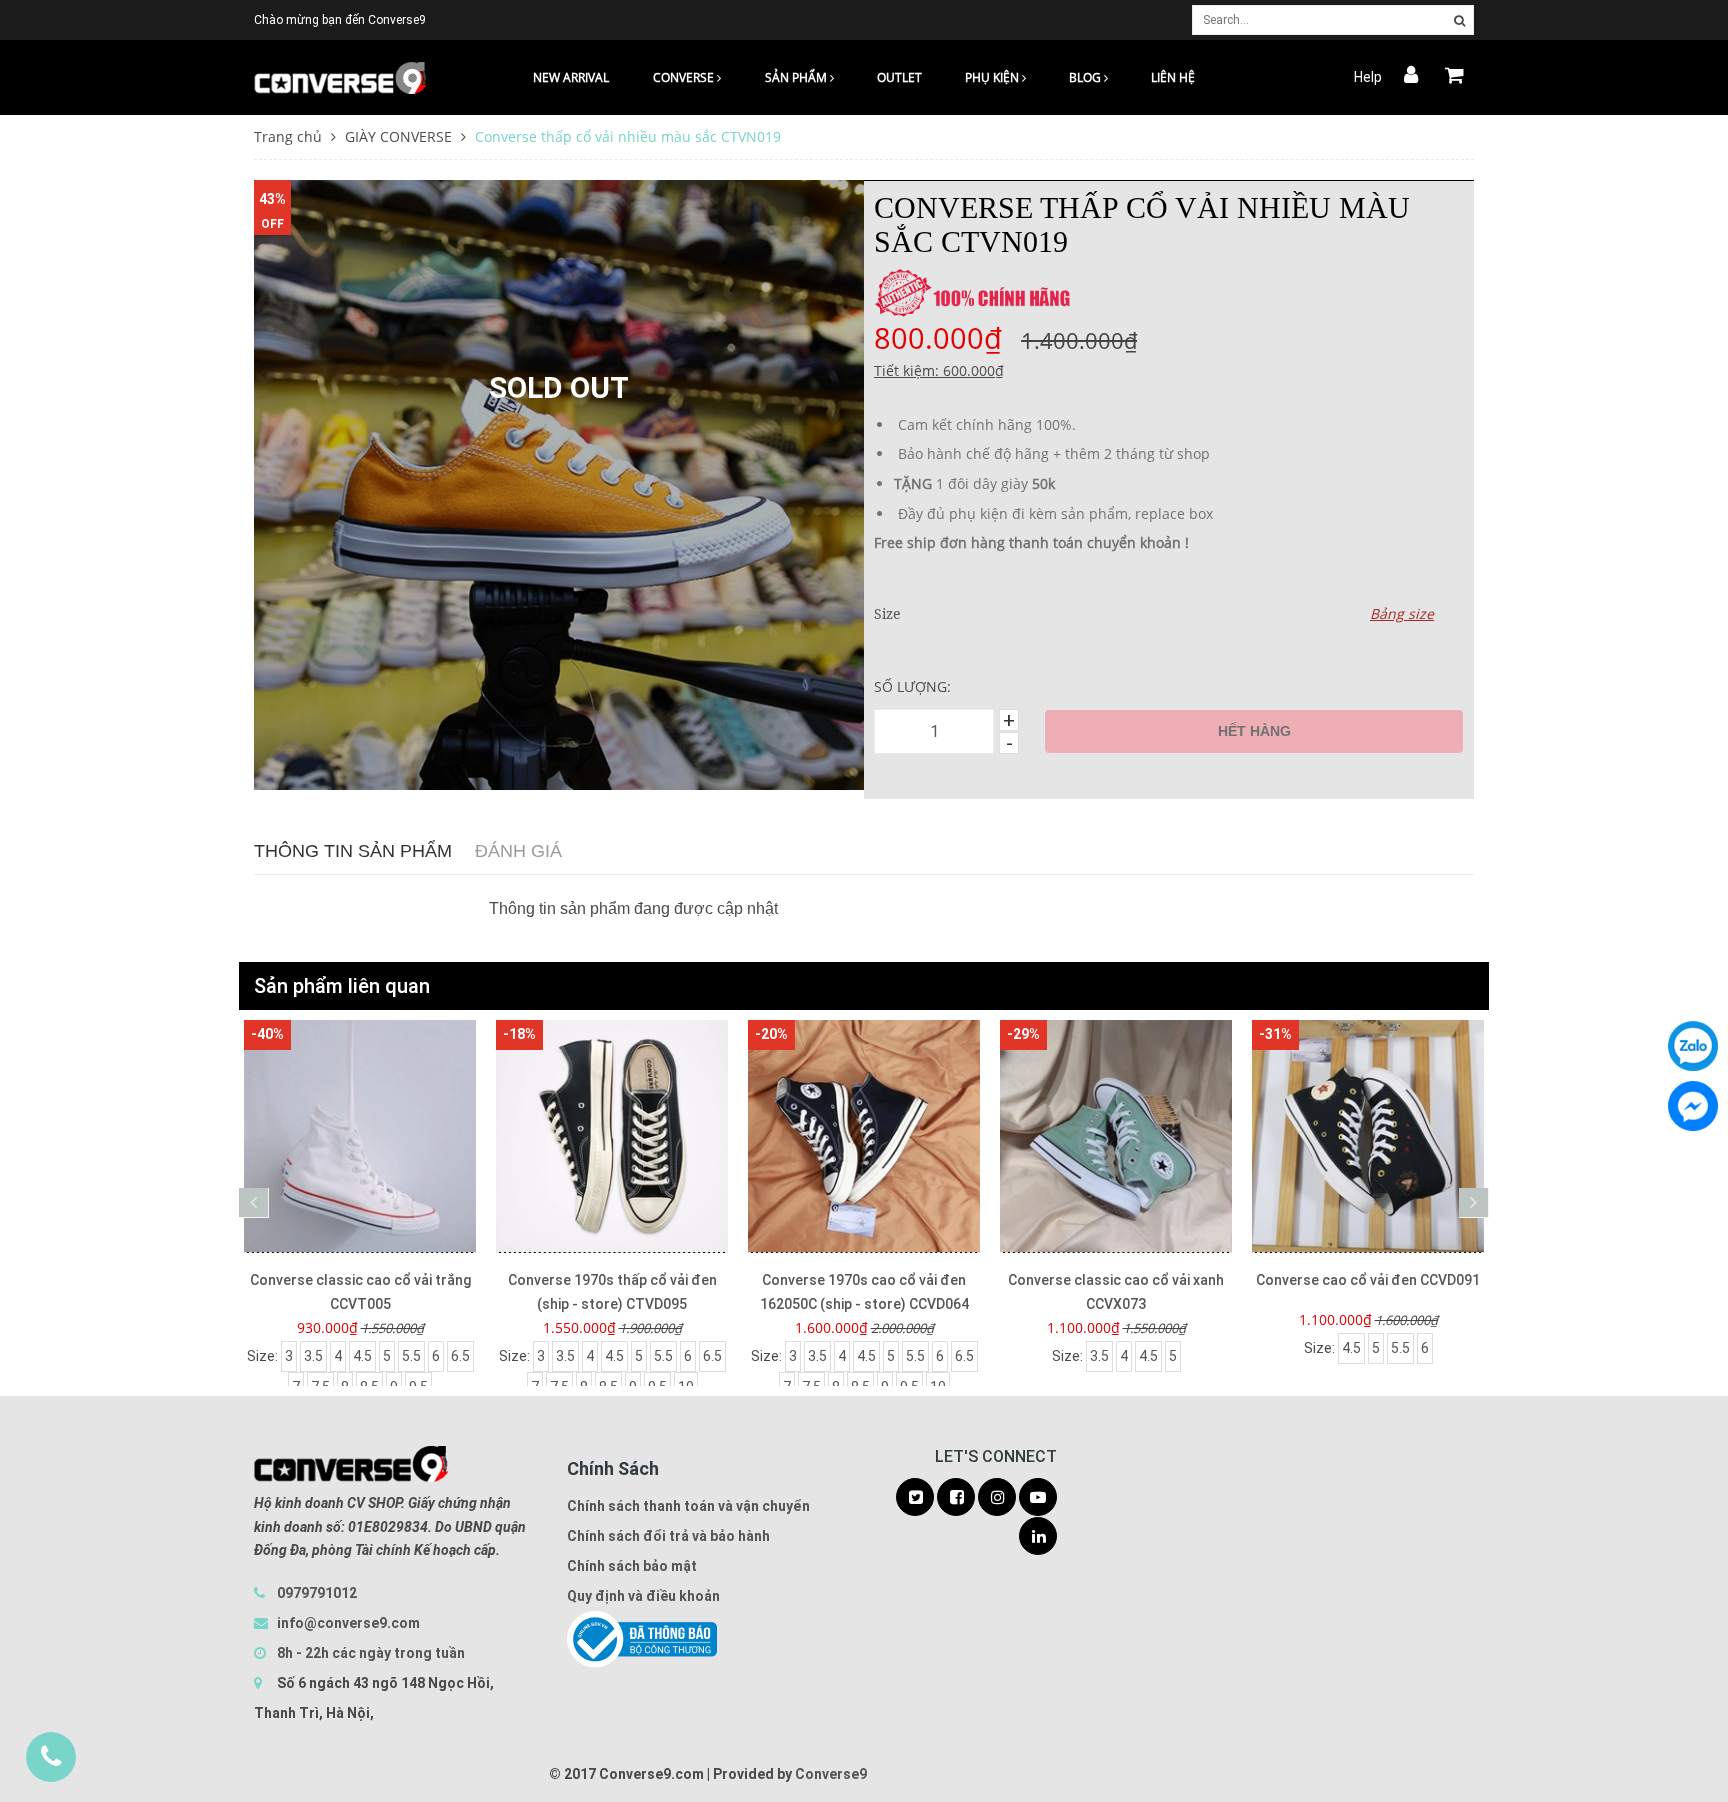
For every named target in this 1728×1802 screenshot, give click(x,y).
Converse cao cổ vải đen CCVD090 (1368, 1280)
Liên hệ (1173, 77)
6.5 (460, 1356)
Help (1368, 77)
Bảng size (1402, 613)
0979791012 (317, 1593)
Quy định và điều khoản (643, 1596)
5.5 (411, 1356)
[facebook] (956, 1498)
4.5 (362, 1356)
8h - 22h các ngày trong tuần (369, 1653)
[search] (1459, 21)
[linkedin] (1038, 1537)
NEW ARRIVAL (571, 77)
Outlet (899, 77)
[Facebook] (1693, 1106)
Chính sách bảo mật (632, 1566)
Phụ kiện (993, 77)
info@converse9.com (348, 1623)
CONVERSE (685, 77)
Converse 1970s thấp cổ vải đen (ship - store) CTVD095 (360, 1292)
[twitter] (915, 1498)
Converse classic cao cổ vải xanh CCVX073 (864, 1292)
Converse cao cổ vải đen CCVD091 (1116, 1280)
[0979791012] (51, 1757)
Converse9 (831, 1774)
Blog (1086, 77)
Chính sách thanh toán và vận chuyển (688, 1506)
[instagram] (997, 1498)
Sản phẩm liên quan (342, 986)
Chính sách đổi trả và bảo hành (668, 1536)
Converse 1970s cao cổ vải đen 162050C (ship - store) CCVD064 (612, 1292)
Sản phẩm (797, 77)
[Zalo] (1693, 1046)
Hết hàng (1254, 731)
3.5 (313, 1356)
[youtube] (1038, 1498)
